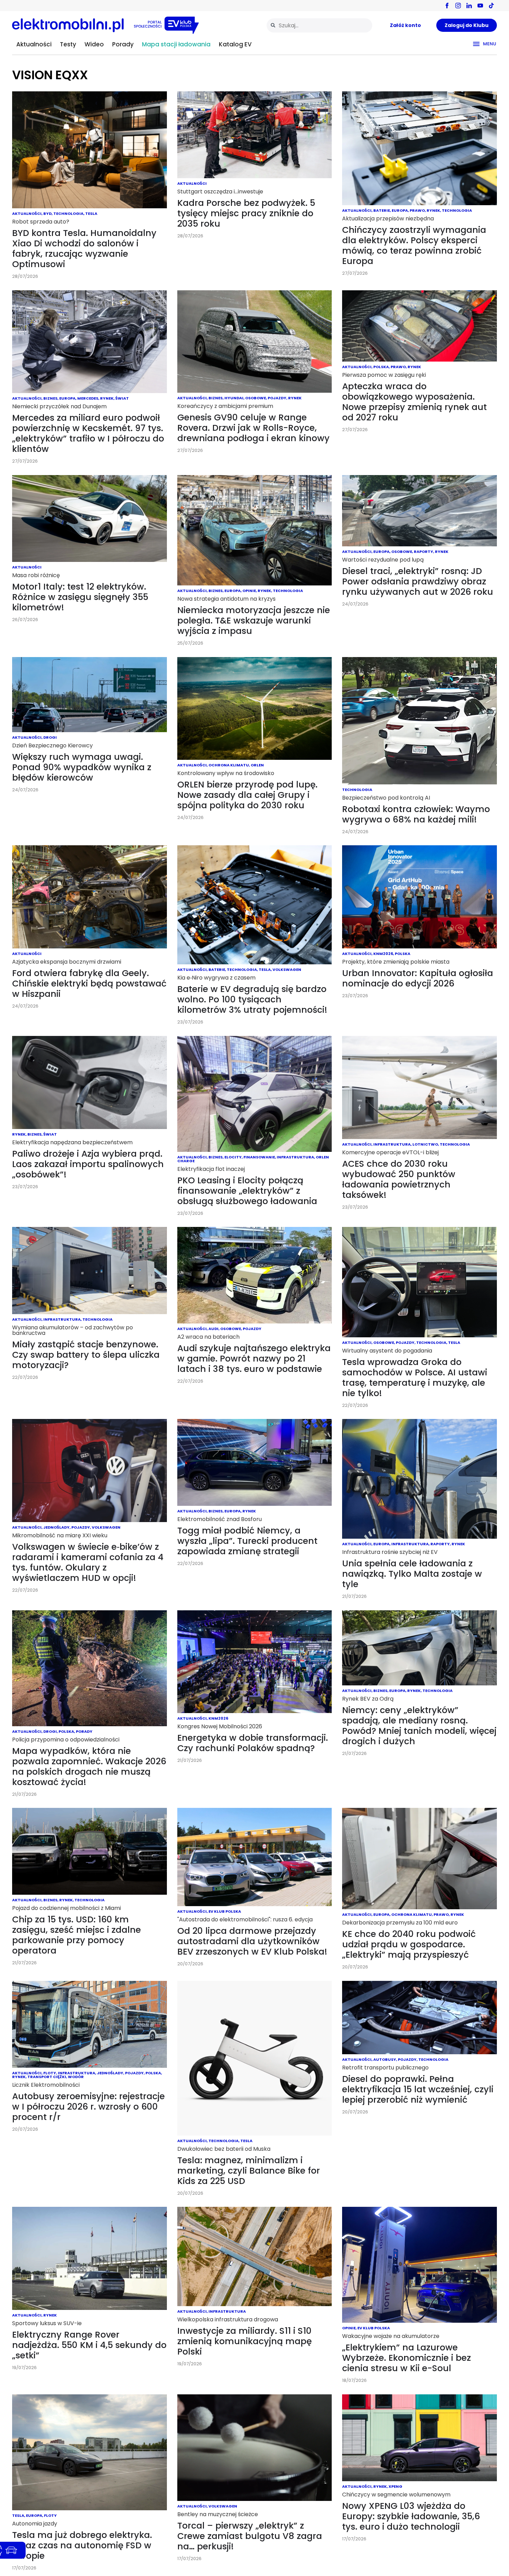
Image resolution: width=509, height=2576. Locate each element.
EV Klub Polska (225, 1911)
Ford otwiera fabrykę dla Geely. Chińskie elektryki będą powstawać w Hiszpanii (89, 984)
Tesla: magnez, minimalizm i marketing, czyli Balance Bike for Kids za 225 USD (249, 2171)
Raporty (423, 552)
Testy (68, 44)
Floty (50, 2073)
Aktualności (34, 44)
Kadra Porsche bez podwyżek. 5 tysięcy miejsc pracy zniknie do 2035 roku (246, 213)
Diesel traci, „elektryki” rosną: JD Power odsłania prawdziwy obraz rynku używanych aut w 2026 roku (418, 581)
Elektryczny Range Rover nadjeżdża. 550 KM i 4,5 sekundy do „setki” (89, 2345)
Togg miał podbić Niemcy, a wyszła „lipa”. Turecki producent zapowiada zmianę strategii (247, 1541)
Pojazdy (277, 398)
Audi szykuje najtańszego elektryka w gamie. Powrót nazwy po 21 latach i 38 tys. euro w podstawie (254, 1359)
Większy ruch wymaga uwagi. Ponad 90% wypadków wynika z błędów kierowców (82, 767)
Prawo (417, 210)
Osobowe (256, 398)
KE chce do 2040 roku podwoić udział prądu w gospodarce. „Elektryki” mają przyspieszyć (409, 1944)
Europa (400, 210)
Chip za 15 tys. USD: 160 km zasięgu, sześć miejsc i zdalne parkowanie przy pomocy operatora (77, 1935)
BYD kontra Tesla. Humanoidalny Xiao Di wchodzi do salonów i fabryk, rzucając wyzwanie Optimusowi (84, 249)
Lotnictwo (425, 1144)
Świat (122, 398)
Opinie (249, 591)
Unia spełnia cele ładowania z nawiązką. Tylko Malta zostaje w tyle (412, 1574)
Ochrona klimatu (229, 765)
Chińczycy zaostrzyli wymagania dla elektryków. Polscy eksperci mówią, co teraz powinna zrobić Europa (414, 245)
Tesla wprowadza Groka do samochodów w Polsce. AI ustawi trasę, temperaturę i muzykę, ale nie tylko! (415, 1378)
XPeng (395, 2486)
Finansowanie (259, 1157)
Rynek (433, 210)
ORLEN (257, 765)
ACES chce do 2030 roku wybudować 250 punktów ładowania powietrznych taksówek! (399, 1179)
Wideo (94, 44)
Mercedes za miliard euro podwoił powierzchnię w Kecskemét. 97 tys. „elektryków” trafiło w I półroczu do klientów (88, 433)
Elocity (233, 1157)
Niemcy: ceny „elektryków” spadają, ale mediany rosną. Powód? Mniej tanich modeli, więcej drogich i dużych (419, 1726)
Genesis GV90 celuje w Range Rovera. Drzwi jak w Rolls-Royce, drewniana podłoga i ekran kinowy (253, 428)
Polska (381, 367)
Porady (123, 44)
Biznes (50, 398)
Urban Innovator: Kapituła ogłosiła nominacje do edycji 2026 (418, 978)
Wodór (76, 2077)
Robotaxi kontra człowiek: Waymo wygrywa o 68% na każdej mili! (416, 814)
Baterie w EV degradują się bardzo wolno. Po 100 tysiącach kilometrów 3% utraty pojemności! (252, 999)
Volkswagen (287, 970)
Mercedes (88, 398)
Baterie (382, 210)
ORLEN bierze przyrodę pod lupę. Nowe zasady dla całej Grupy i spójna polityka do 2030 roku (247, 795)
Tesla (91, 213)
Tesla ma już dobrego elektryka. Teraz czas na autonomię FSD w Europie (82, 2545)
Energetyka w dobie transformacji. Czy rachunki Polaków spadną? (253, 1743)
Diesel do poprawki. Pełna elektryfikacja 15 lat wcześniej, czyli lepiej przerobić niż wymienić (418, 2089)
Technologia (68, 213)
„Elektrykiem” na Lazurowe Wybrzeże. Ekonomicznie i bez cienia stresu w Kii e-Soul (407, 2358)
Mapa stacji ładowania (176, 44)
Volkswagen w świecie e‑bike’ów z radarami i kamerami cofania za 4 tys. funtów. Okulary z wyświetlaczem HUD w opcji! (88, 1562)
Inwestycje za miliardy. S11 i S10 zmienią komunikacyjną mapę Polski (244, 2341)
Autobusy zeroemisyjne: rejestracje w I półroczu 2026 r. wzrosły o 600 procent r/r (88, 2107)
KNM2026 (383, 954)
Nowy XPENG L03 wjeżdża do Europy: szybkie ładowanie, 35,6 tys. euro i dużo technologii (411, 2516)
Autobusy (385, 2059)
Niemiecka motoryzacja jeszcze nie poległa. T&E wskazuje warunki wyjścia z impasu (254, 621)
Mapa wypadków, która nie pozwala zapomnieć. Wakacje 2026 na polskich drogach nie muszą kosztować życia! (89, 1767)
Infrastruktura (295, 1157)
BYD (47, 213)
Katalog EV (235, 44)
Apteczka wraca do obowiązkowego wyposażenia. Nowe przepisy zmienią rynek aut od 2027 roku (414, 402)
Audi (213, 1329)
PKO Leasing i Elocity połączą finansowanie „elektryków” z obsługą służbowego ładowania (247, 1191)
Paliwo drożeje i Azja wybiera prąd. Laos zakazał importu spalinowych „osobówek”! (88, 1164)
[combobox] (319, 25)
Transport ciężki (47, 2077)
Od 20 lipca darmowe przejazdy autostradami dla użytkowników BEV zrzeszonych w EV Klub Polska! (252, 1941)
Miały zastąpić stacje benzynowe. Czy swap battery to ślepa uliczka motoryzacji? (86, 1355)
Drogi (50, 737)
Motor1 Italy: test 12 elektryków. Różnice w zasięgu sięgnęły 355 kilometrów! (80, 597)
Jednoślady (56, 1527)
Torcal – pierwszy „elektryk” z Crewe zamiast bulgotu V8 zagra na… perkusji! (250, 2536)
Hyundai (234, 398)
